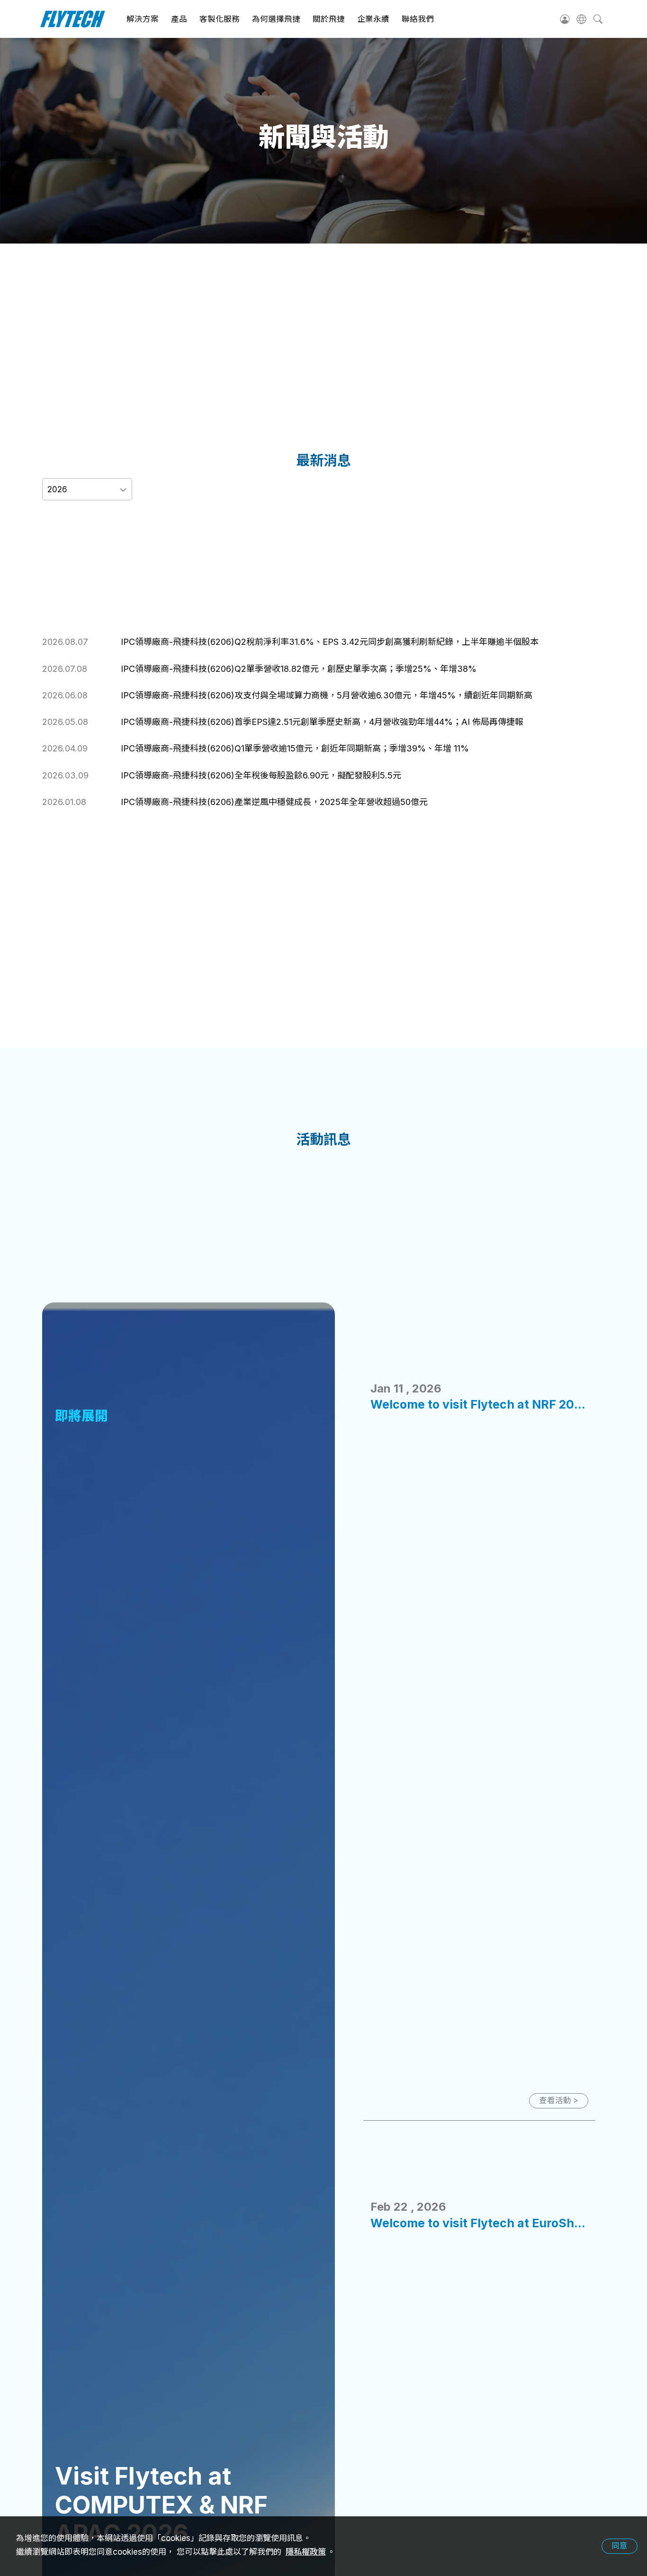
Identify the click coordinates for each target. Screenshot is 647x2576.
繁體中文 (581, 19)
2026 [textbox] (57, 489)
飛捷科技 (73, 19)
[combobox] (87, 489)
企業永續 (373, 19)
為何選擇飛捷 (276, 19)
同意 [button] (620, 2546)
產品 (179, 19)
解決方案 (143, 19)
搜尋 (598, 19)
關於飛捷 (329, 19)
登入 (565, 19)
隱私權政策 (306, 2552)
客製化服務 (220, 19)
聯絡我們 (418, 19)
